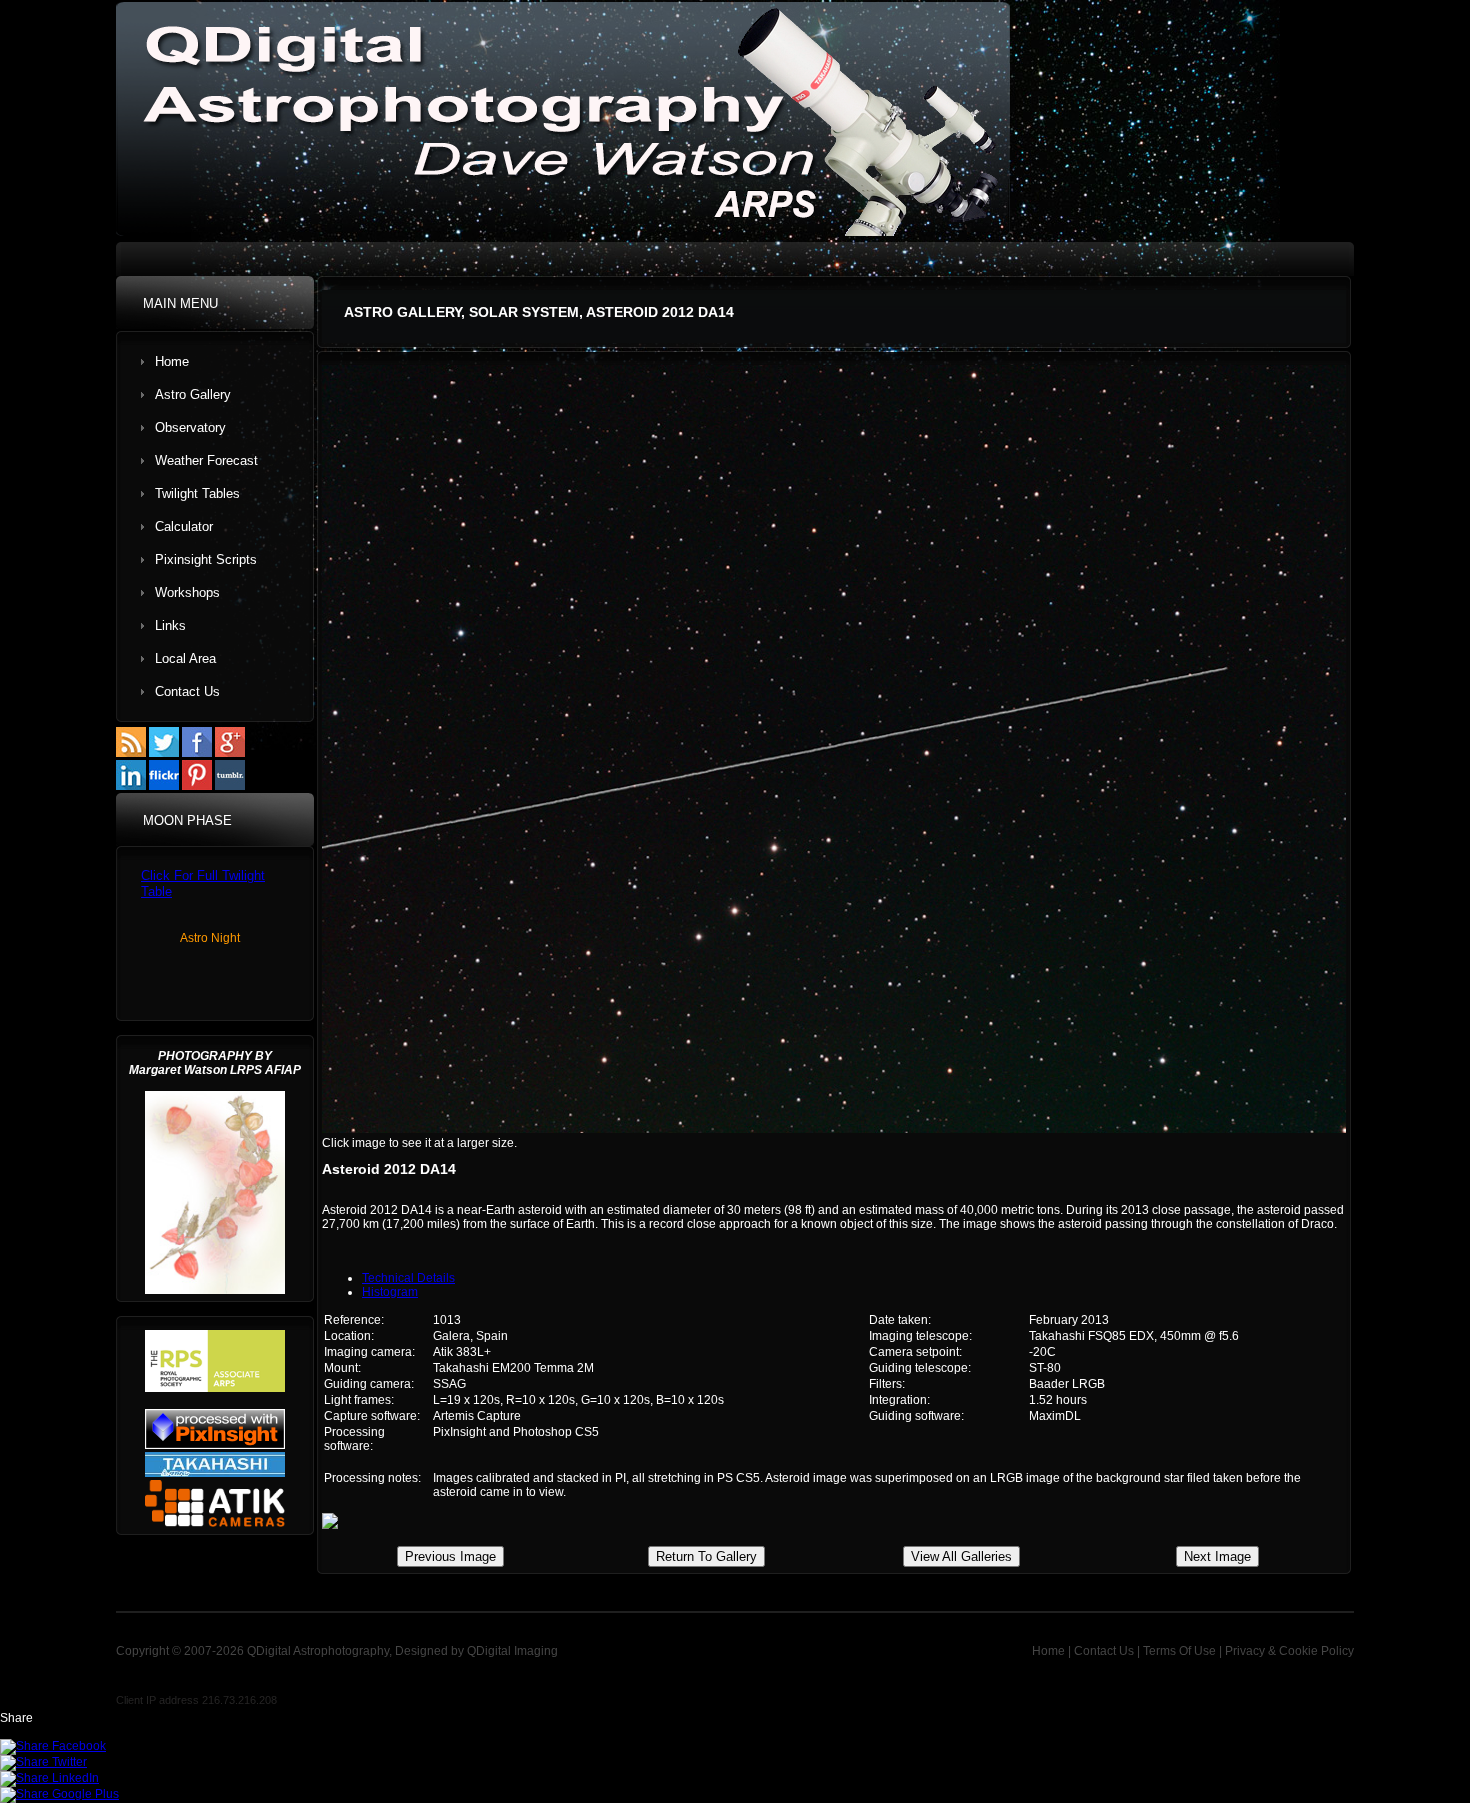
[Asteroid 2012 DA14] (834, 1129)
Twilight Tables (197, 493)
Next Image (1217, 1556)
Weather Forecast (206, 460)
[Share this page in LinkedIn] (49, 1778)
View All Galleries (961, 1556)
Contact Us (187, 691)
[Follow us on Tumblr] (230, 786)
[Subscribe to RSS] (131, 753)
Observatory (190, 427)
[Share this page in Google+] (59, 1794)
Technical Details (408, 1278)
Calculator (184, 526)
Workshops (187, 592)
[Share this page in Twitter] (43, 1762)
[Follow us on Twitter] (164, 753)
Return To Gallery (706, 1556)
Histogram (390, 1292)
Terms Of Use (1179, 1651)
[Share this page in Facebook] (53, 1746)
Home (172, 361)
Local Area (185, 658)
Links (170, 625)
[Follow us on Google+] (230, 753)
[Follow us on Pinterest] (197, 786)
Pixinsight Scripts (206, 559)
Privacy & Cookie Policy (1289, 1651)
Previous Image (450, 1556)
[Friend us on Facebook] (197, 753)
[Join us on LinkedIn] (131, 786)
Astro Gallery (193, 394)
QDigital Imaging (511, 1651)
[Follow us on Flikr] (164, 786)
